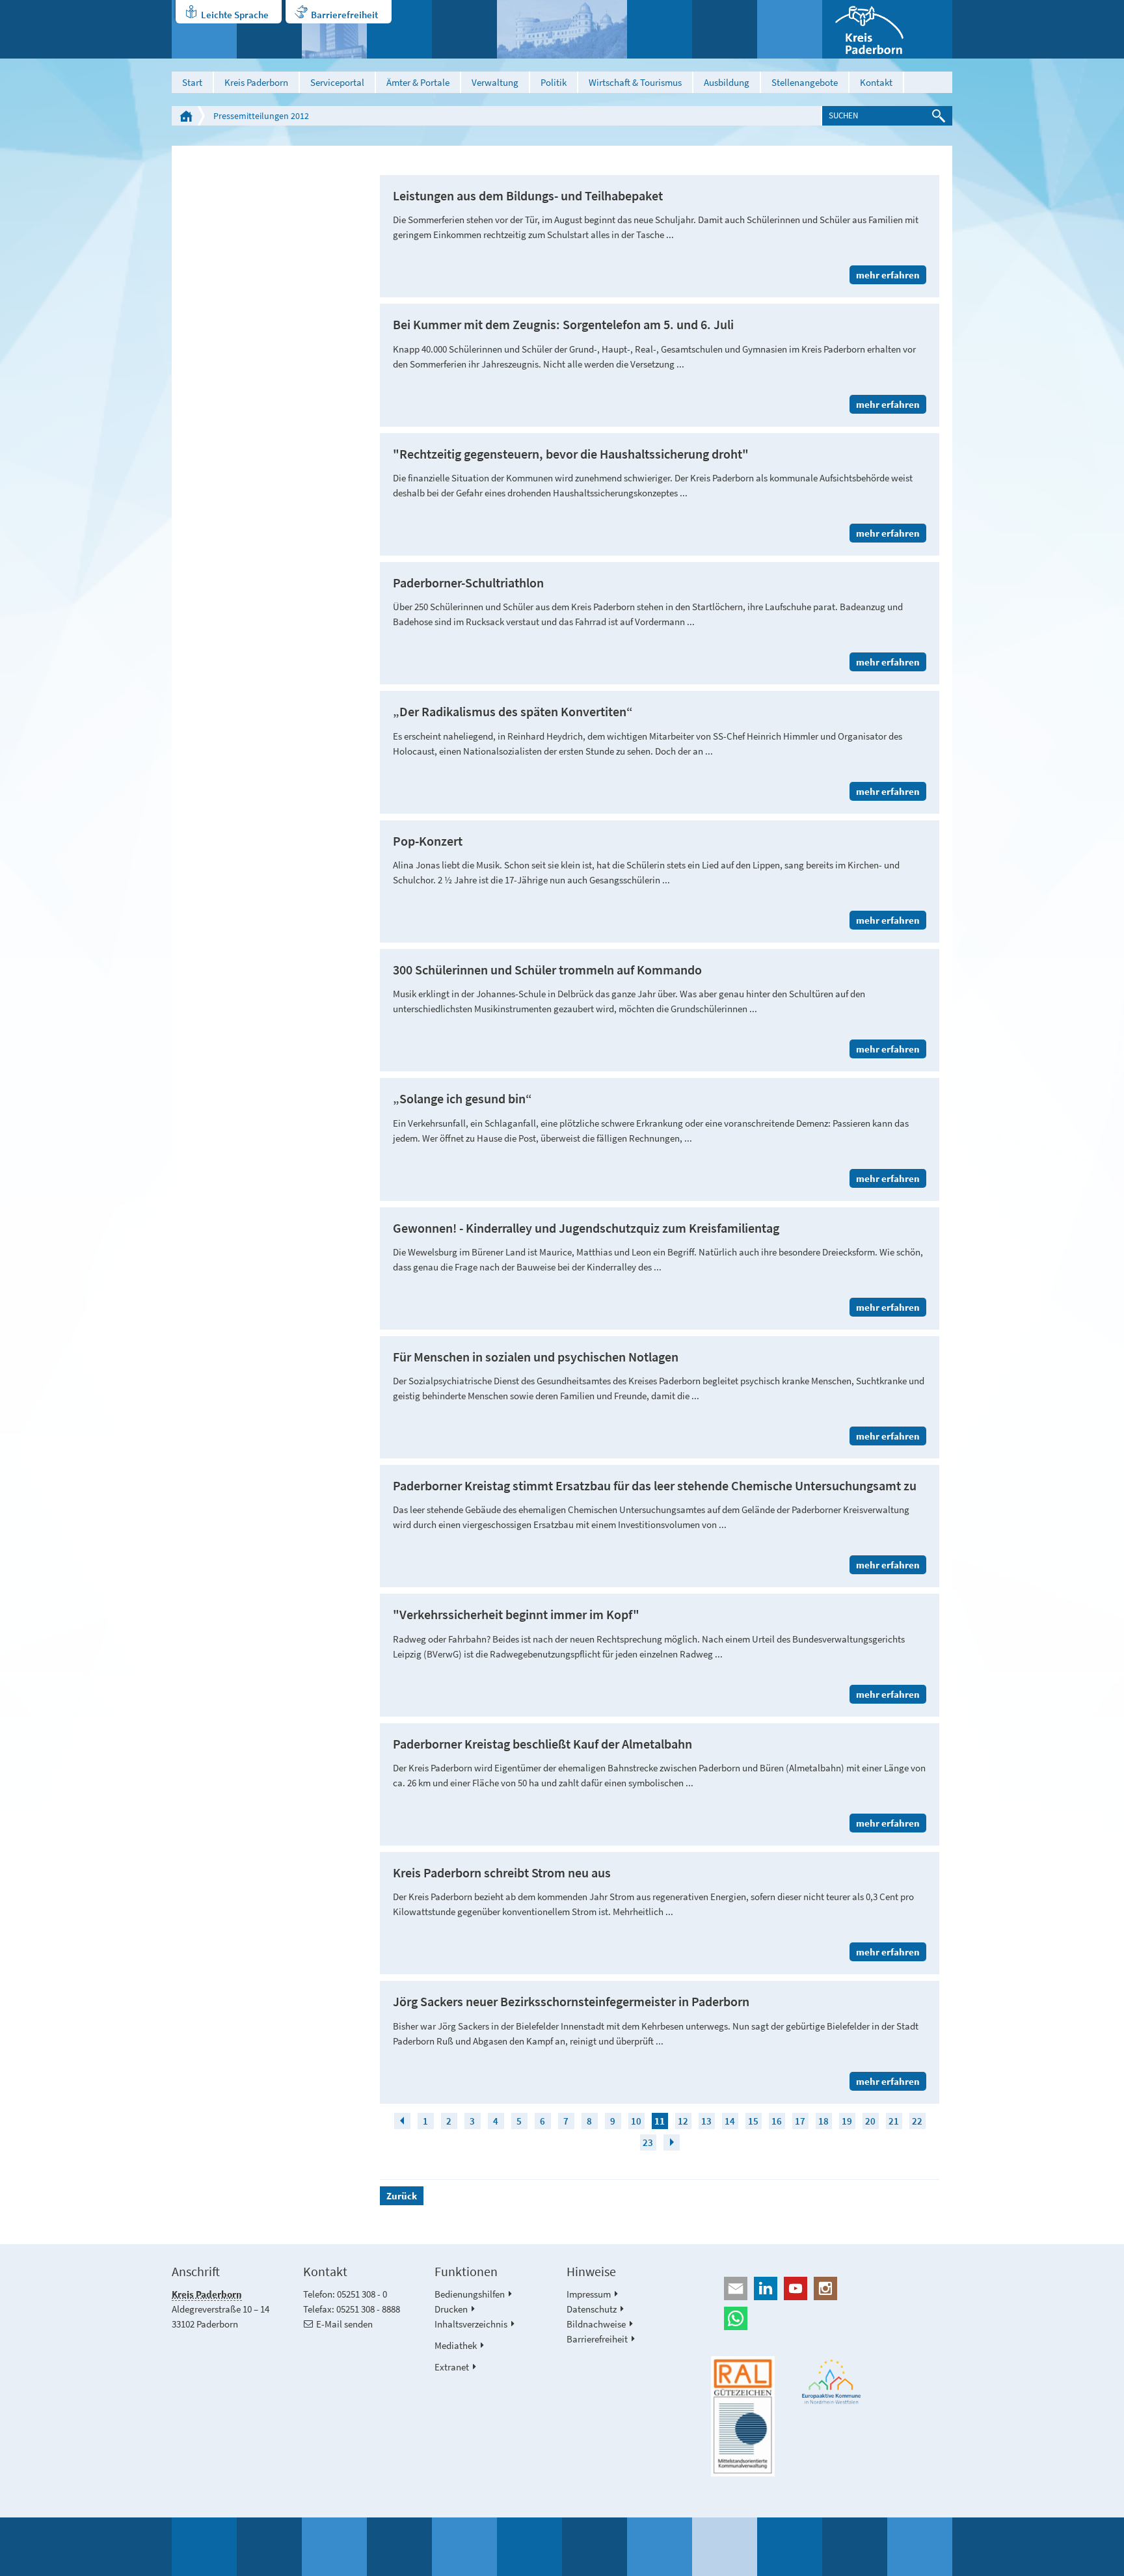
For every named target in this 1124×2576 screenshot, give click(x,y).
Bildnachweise (596, 2324)
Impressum (589, 2294)
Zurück (402, 2196)
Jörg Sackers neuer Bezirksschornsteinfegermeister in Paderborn (571, 2002)
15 (753, 2121)
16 (777, 2121)
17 (800, 2121)
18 (823, 2121)
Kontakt (876, 82)
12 (683, 2121)
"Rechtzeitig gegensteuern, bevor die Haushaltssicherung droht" (571, 454)
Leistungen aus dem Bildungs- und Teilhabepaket (528, 196)
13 (706, 2121)
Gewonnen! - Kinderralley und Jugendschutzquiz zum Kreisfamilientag (586, 1228)
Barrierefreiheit (344, 15)
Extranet (452, 2367)
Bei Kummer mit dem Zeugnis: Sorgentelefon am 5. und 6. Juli (563, 325)
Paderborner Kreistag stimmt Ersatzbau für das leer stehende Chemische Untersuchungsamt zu (655, 1486)
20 (870, 2121)
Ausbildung (727, 82)
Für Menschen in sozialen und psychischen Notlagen (536, 1357)
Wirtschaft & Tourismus (635, 82)
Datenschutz (592, 2309)
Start (192, 82)
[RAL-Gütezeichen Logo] (743, 2417)
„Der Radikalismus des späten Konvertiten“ (513, 712)
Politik (554, 82)
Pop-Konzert (428, 841)
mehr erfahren (888, 275)
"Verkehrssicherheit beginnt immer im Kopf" (516, 1615)
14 (730, 2121)
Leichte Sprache (235, 15)
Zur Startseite (186, 116)
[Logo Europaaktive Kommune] (832, 2382)
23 (648, 2142)
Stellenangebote (805, 82)
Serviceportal (337, 82)
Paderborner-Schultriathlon (468, 583)
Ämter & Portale (418, 82)
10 (636, 2121)
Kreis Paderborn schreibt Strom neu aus (502, 1873)
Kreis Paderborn (256, 82)
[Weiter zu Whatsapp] (832, 2318)
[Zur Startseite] (887, 29)
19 (847, 2121)
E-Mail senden (344, 2324)
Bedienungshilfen (470, 2294)
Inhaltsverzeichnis (471, 2324)
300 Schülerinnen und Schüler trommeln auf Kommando (547, 970)
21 (894, 2121)
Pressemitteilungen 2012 (261, 116)
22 (917, 2121)
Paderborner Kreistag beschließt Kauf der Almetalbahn (542, 1744)
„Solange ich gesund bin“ (462, 1099)
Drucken (451, 2309)
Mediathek (456, 2345)
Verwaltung (495, 82)
